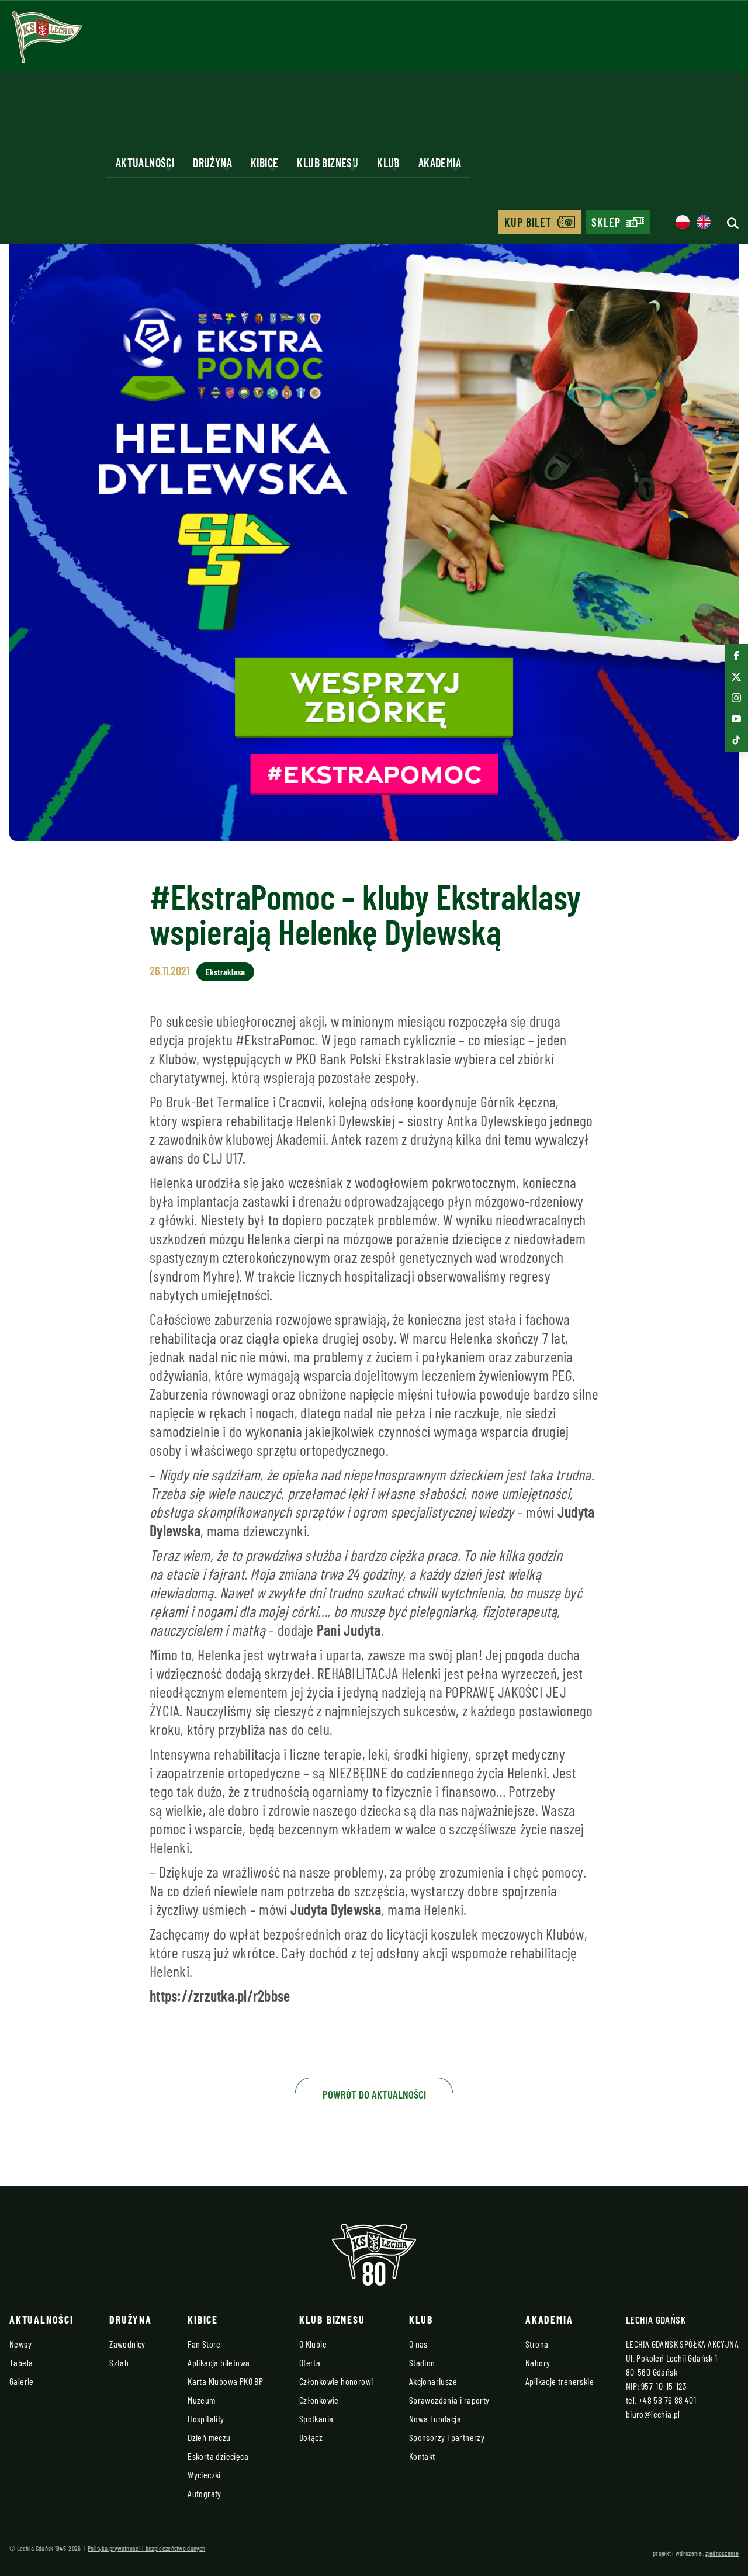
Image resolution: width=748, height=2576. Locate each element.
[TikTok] (736, 740)
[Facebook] (736, 656)
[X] (736, 677)
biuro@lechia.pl (653, 2414)
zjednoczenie (722, 2553)
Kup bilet (528, 222)
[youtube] (736, 719)
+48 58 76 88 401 (667, 2400)
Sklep (606, 222)
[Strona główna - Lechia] (47, 41)
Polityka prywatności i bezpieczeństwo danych (146, 2548)
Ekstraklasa (225, 972)
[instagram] (736, 698)
